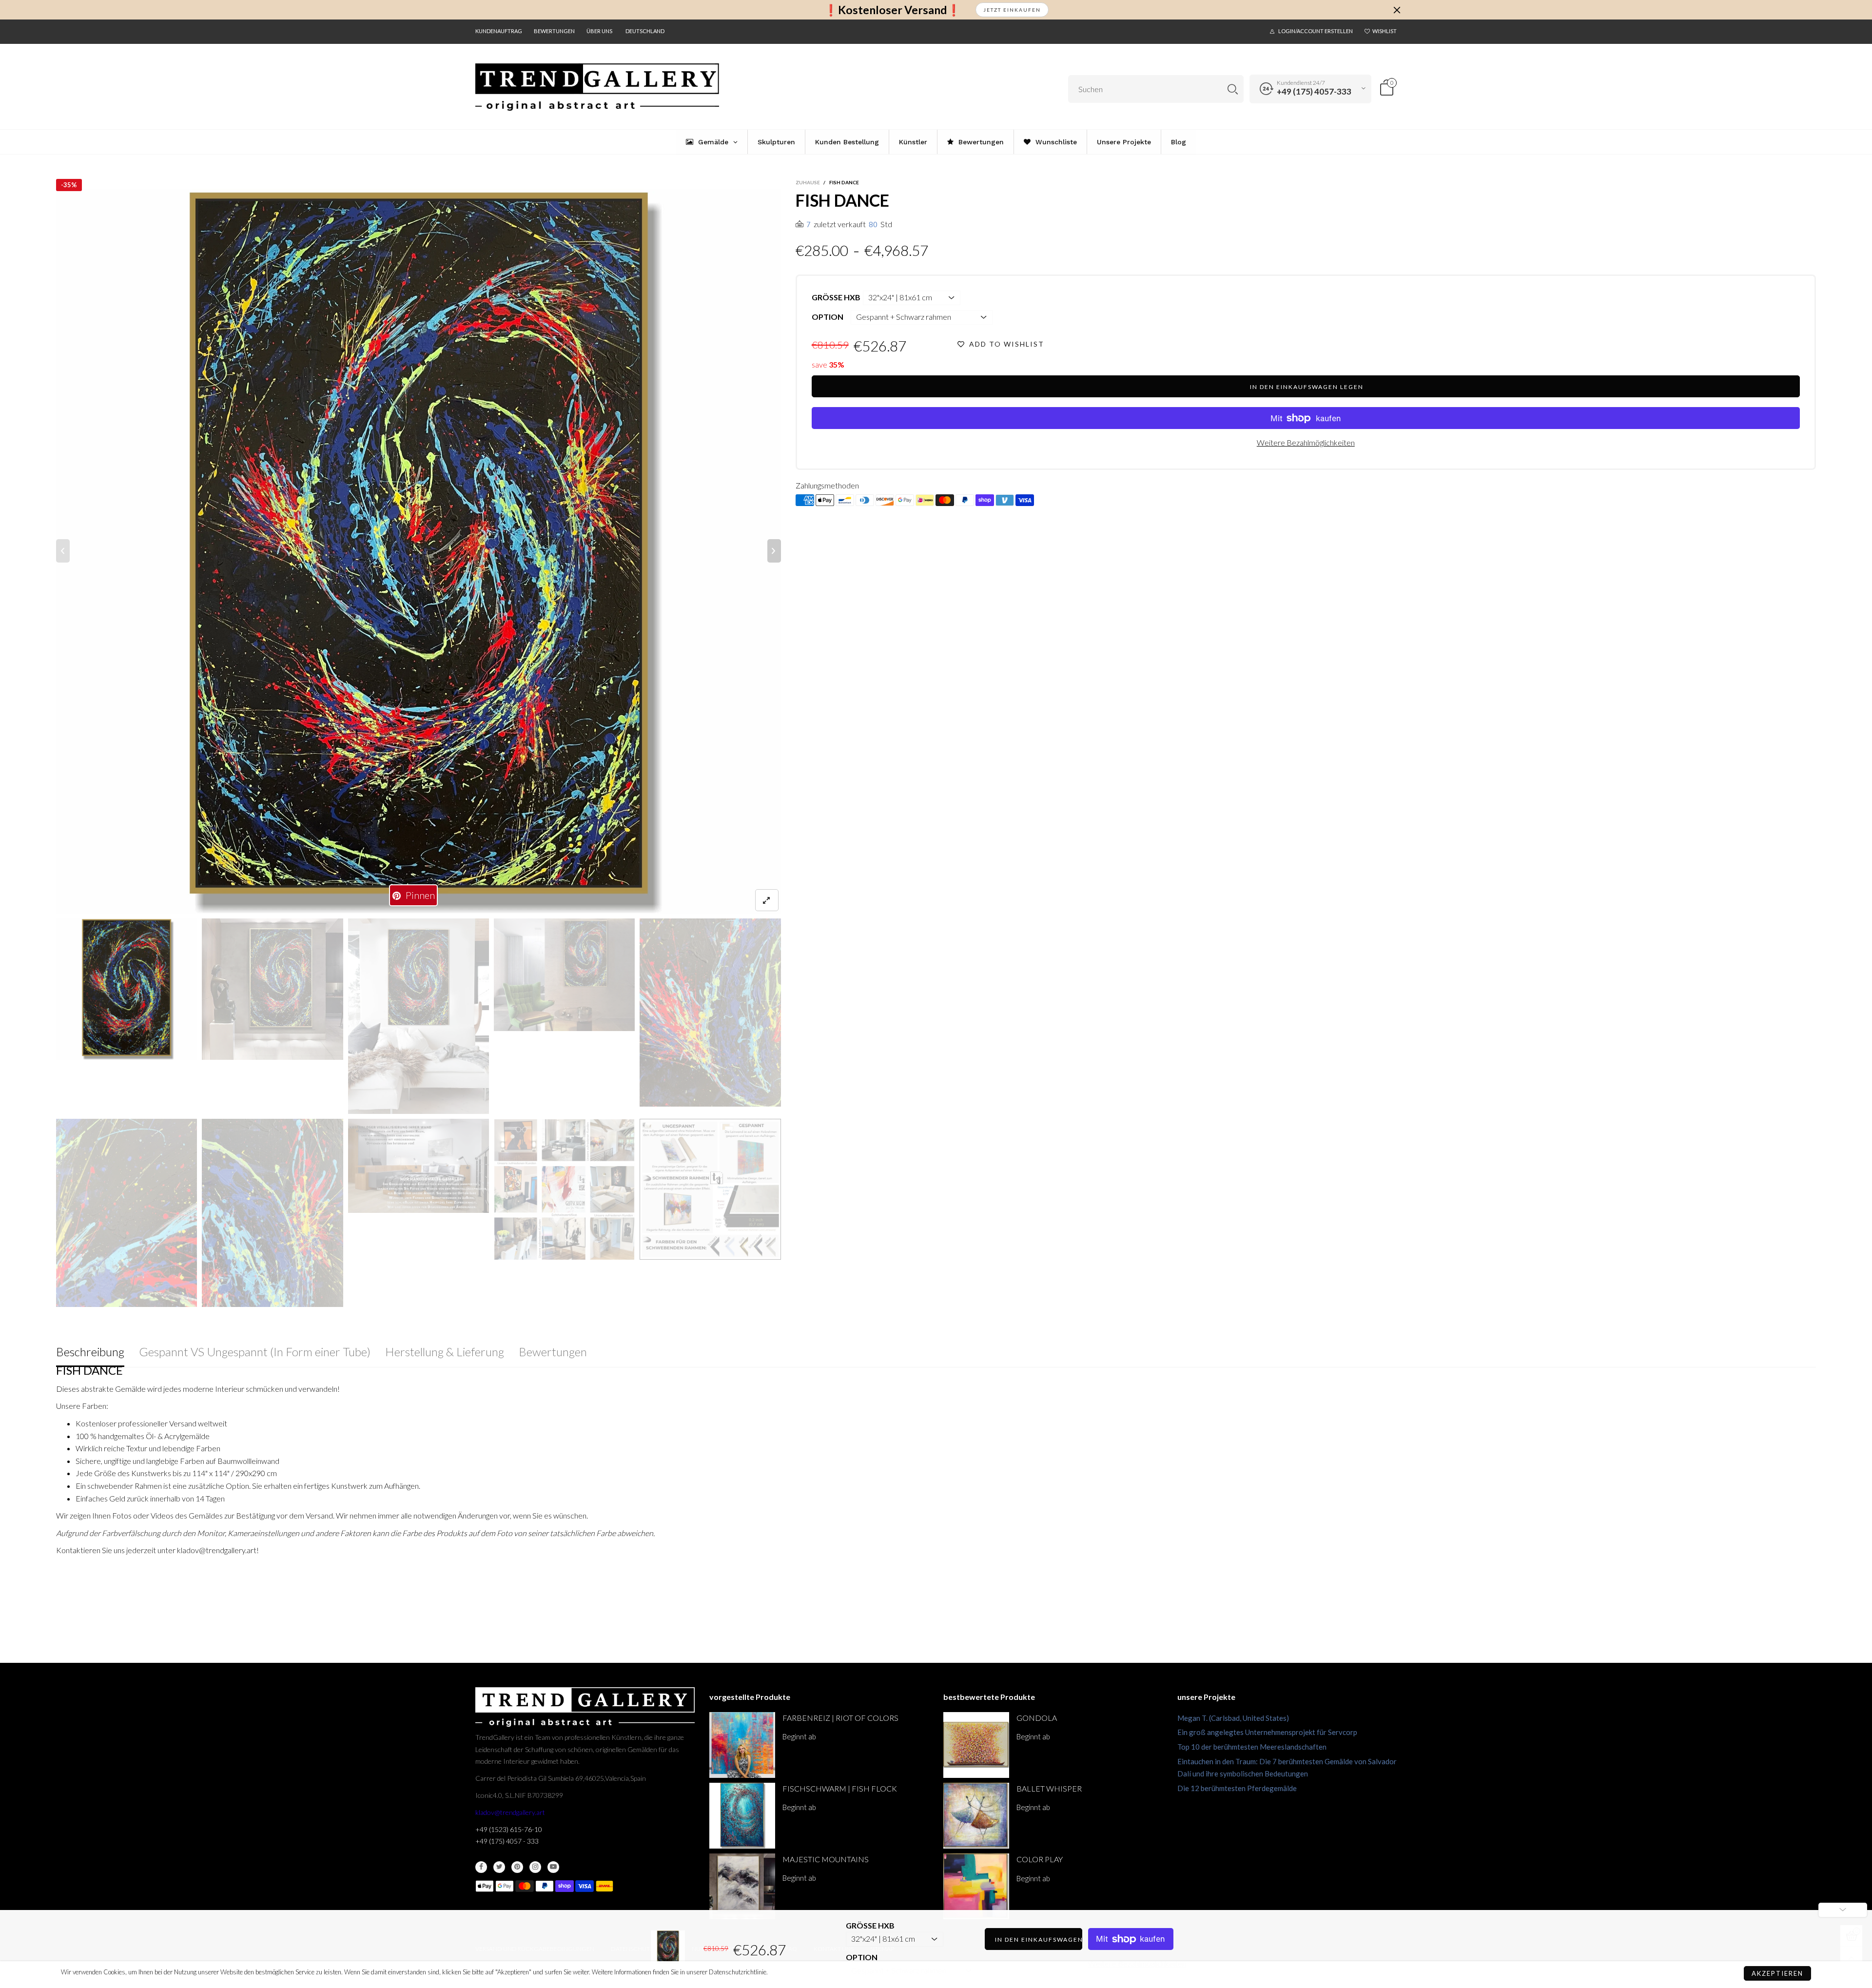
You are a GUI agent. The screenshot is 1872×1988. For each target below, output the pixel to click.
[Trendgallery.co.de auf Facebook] (481, 1867)
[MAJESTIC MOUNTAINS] (742, 1886)
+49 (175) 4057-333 (1314, 91)
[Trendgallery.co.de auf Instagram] (535, 1867)
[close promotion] (1397, 10)
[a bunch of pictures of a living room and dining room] (564, 1189)
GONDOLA (1037, 1718)
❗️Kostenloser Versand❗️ (892, 10)
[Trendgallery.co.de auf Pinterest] (517, 1867)
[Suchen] (1233, 89)
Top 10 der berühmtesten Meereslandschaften (1252, 1747)
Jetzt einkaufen (1012, 10)
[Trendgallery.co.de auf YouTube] (553, 1867)
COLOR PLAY (1040, 1859)
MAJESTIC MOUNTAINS (826, 1859)
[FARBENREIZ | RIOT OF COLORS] (742, 1745)
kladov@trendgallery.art (510, 1812)
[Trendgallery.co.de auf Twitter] (499, 1867)
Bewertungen (554, 31)
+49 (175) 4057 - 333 (507, 1841)
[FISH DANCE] (419, 551)
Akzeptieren (1777, 1973)
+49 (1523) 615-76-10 (509, 1829)
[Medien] (767, 900)
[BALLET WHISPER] (976, 1816)
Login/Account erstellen (1316, 31)
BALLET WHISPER (1049, 1788)
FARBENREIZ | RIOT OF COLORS (840, 1718)
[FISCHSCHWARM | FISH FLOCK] (742, 1816)
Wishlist (1384, 31)
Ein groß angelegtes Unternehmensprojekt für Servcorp (1267, 1732)
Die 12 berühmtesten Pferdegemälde (1237, 1788)
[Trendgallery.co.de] (597, 87)
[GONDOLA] (976, 1745)
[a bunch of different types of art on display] (710, 1189)
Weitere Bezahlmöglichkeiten (1306, 442)
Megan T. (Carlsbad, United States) (1233, 1718)
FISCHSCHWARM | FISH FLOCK (840, 1788)
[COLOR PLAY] (976, 1886)
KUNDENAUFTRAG (499, 31)
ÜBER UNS (599, 31)
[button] (63, 551)
